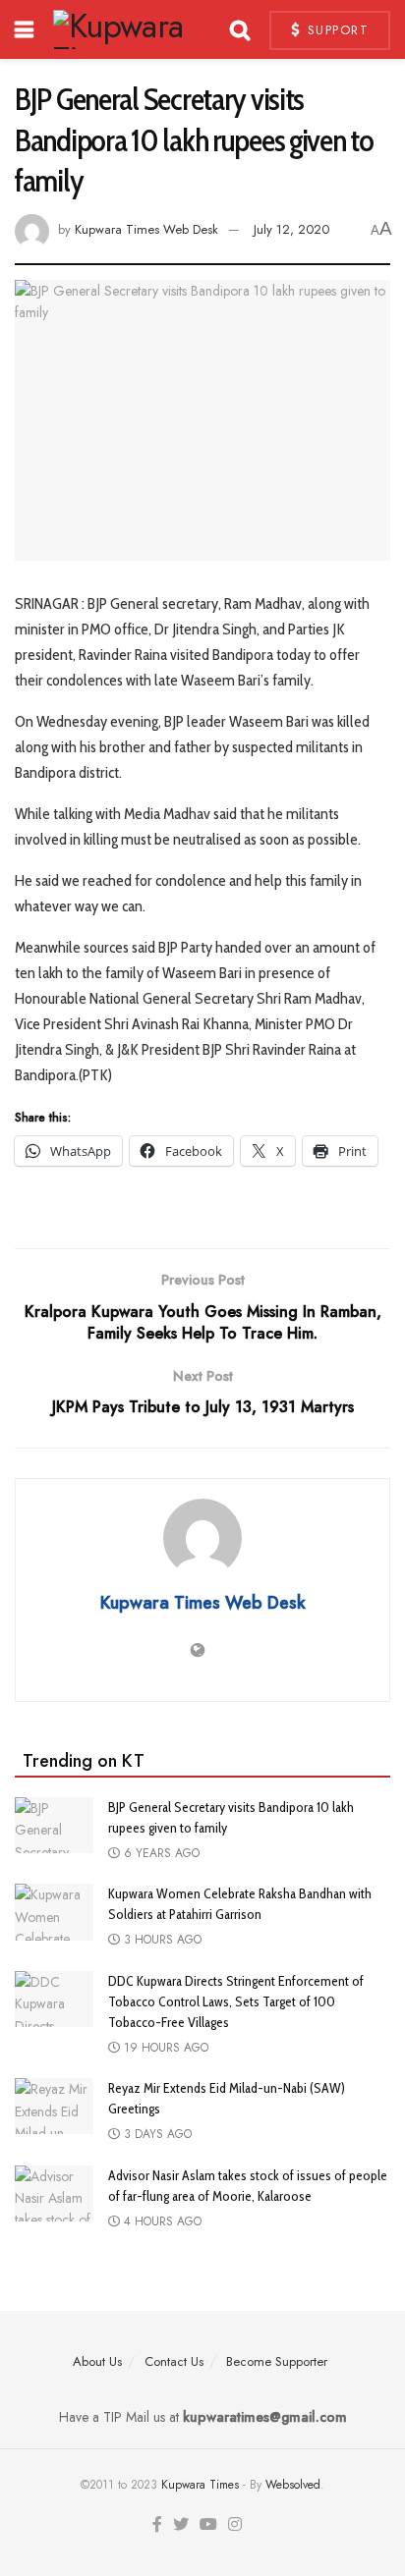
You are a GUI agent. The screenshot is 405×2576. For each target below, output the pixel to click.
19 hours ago (164, 2048)
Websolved (293, 2485)
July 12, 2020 (291, 229)
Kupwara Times (200, 2485)
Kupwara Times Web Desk (146, 229)
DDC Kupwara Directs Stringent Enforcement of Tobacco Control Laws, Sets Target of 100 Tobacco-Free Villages (236, 2001)
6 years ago (160, 1853)
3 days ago (156, 2134)
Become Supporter (277, 2361)
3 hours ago (161, 1940)
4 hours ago (161, 2221)
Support (335, 30)
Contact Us (174, 2361)
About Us (97, 2361)
